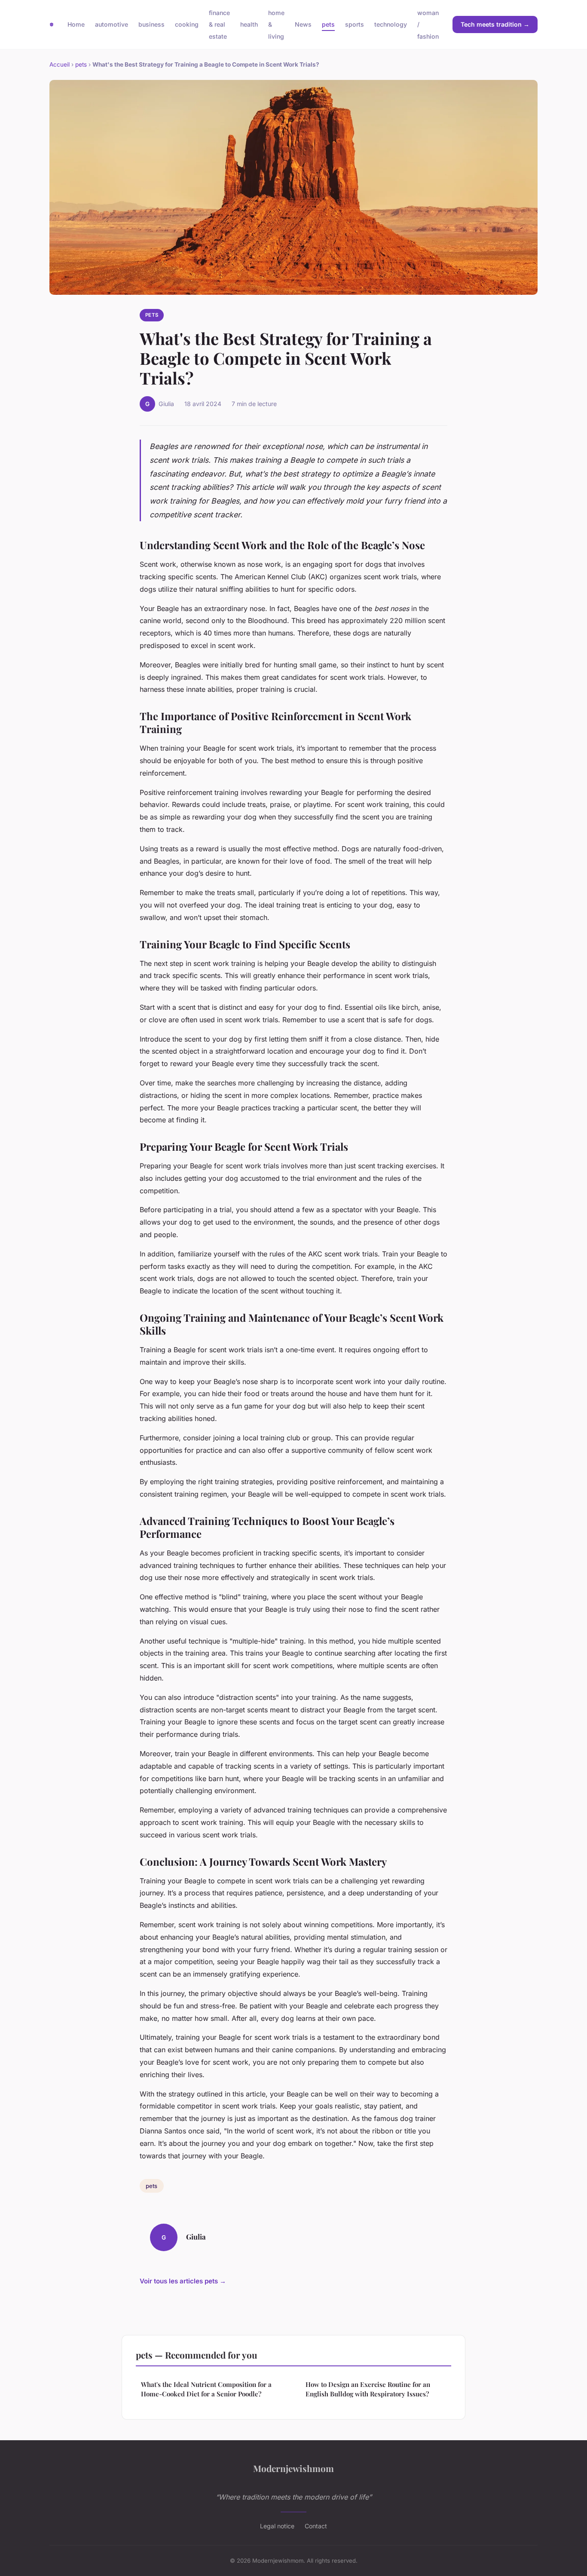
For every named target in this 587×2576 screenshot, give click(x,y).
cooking (187, 24)
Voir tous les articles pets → (183, 2281)
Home (76, 24)
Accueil (60, 64)
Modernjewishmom (293, 2468)
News (303, 24)
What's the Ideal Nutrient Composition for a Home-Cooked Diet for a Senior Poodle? (206, 2389)
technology (391, 24)
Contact (316, 2526)
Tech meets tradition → (495, 24)
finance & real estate (219, 24)
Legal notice (277, 2526)
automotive (112, 24)
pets (328, 24)
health (249, 24)
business (151, 24)
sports (355, 24)
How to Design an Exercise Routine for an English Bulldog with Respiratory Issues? (368, 2389)
